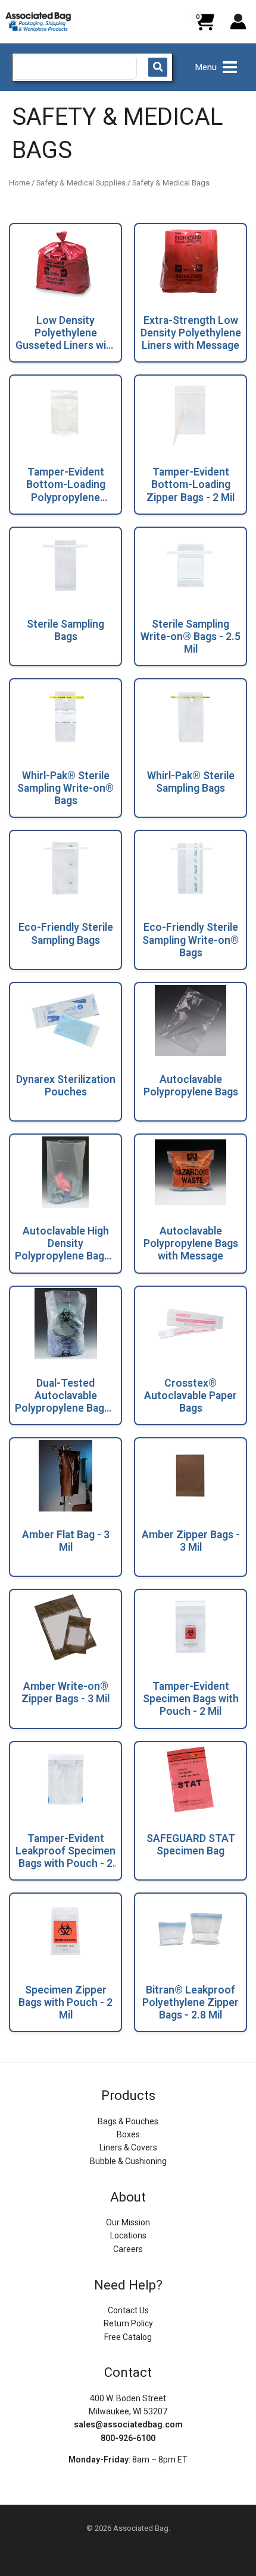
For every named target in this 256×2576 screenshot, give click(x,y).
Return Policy (128, 2323)
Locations (128, 2235)
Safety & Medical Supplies (81, 183)
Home (19, 183)
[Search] (158, 67)
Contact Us (128, 2310)
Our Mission (128, 2222)
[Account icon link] (238, 21)
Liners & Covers (128, 2147)
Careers (128, 2249)
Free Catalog (128, 2337)
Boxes (128, 2134)
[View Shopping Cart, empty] (204, 26)
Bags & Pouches (128, 2121)
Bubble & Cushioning (128, 2161)
